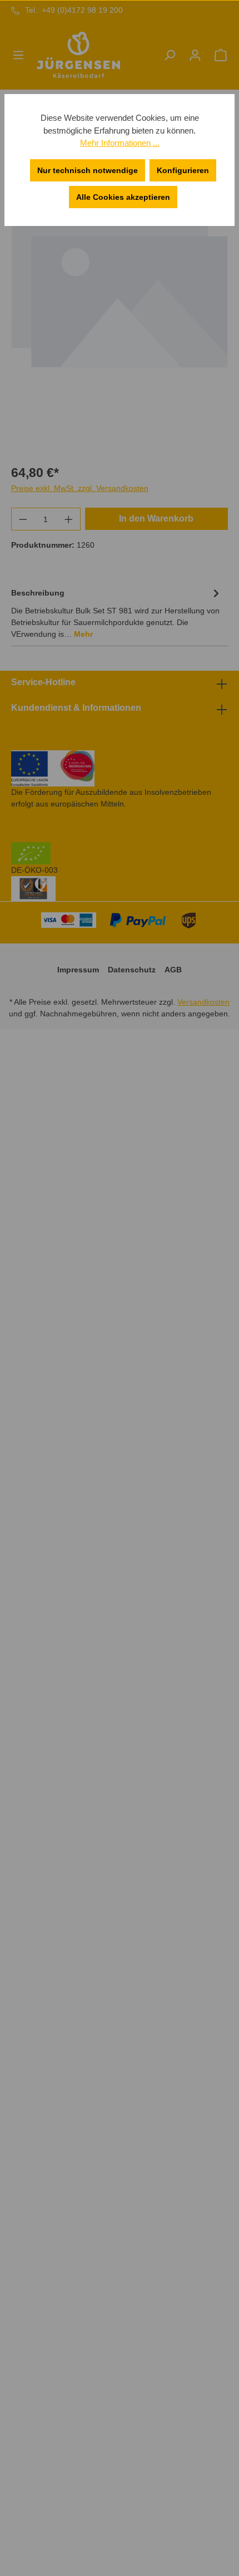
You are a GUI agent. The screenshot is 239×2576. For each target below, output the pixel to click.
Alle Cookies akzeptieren (123, 197)
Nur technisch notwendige (88, 170)
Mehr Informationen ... (120, 143)
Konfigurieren (183, 170)
